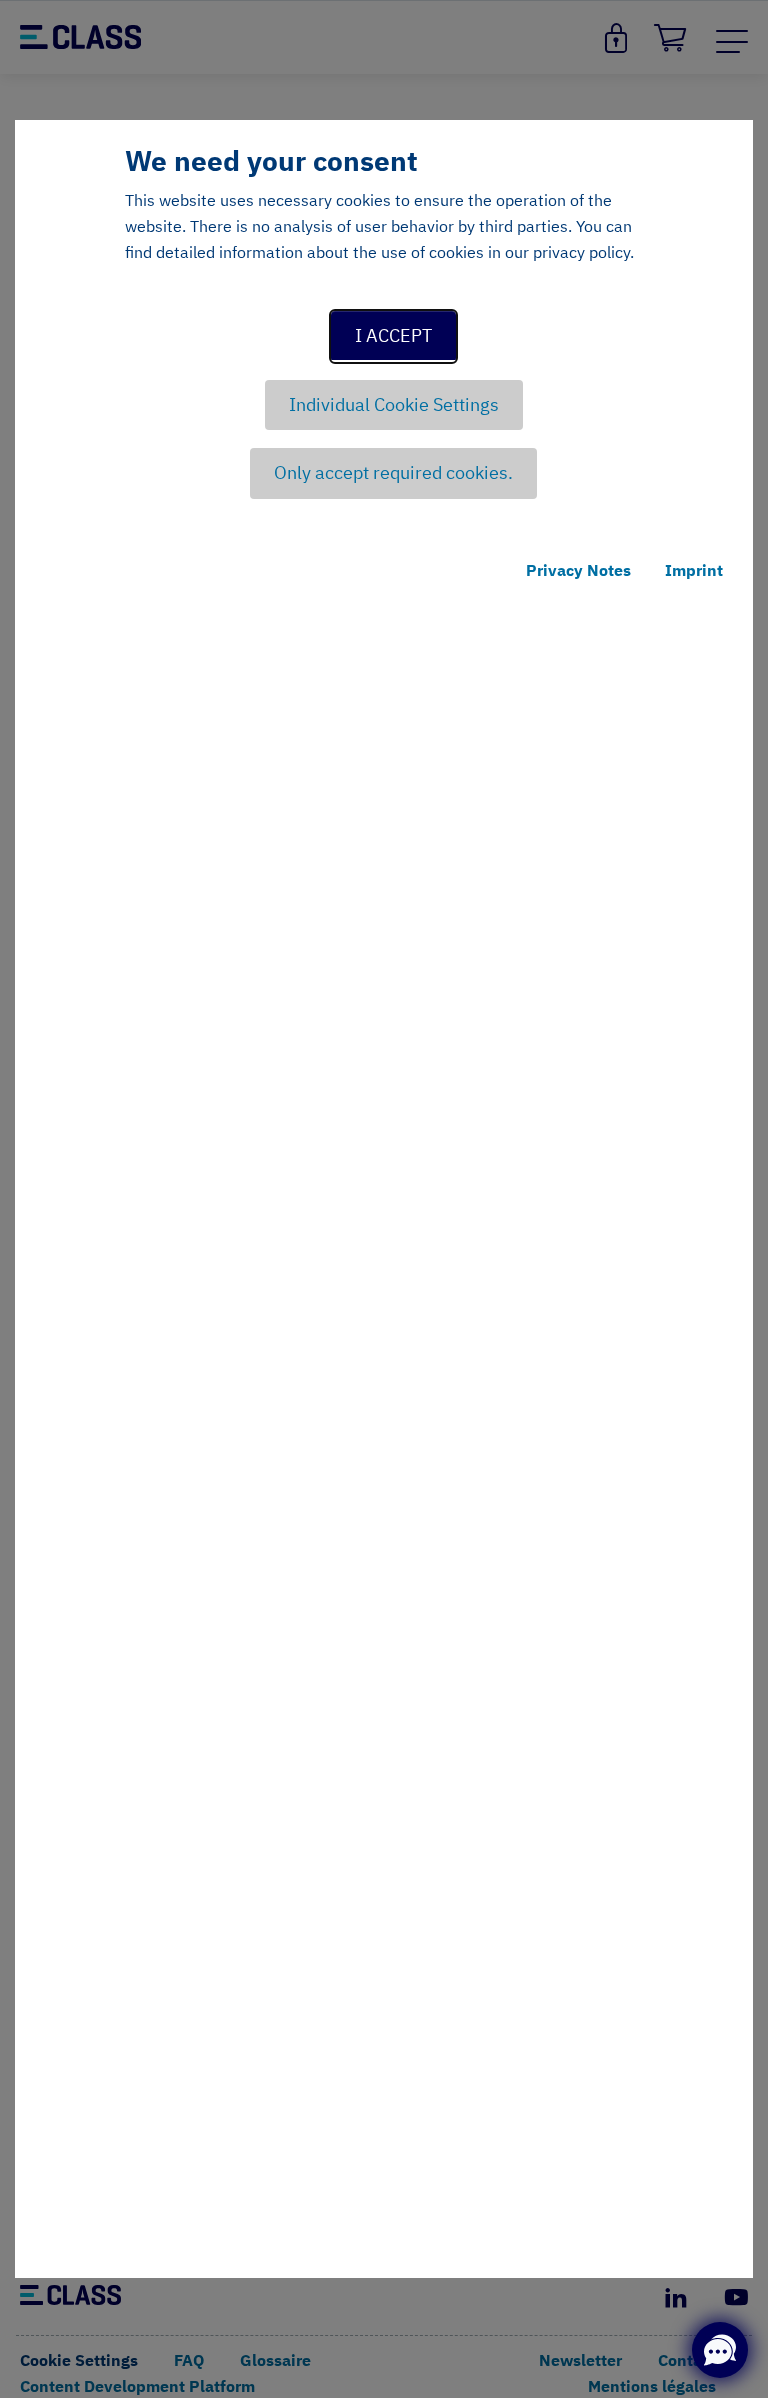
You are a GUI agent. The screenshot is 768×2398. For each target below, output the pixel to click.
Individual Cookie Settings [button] (394, 404)
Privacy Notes (578, 570)
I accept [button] (393, 335)
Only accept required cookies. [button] (393, 472)
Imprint (694, 570)
